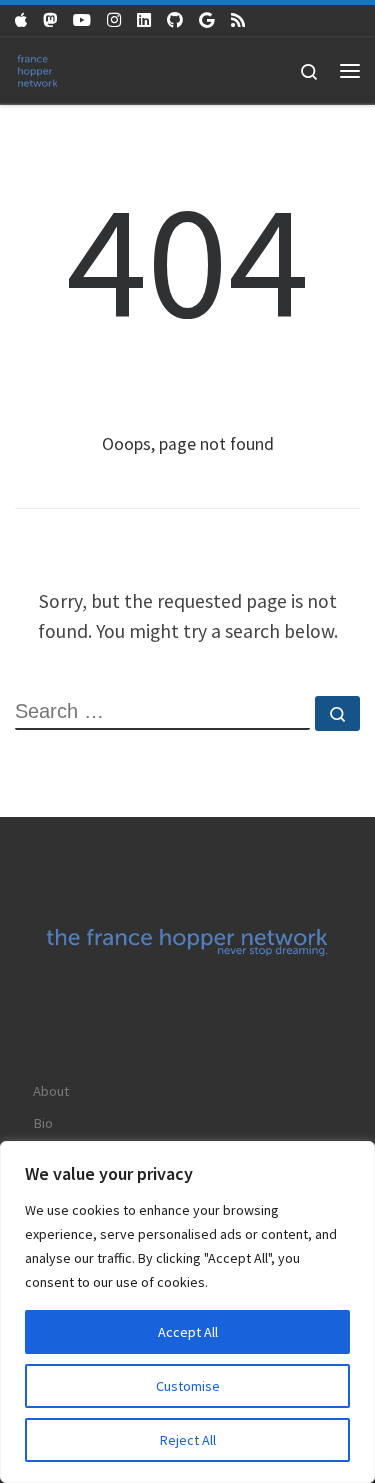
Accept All (188, 1332)
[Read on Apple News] (21, 20)
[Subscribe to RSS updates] (238, 20)
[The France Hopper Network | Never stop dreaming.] (37, 68)
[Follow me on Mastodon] (50, 20)
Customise (188, 1386)
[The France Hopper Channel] (82, 20)
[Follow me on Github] (175, 20)
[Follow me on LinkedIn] (144, 20)
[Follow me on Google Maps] (207, 20)
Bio (43, 1123)
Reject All (188, 1440)
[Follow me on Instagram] (114, 20)
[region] (187, 1312)
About (51, 1091)
